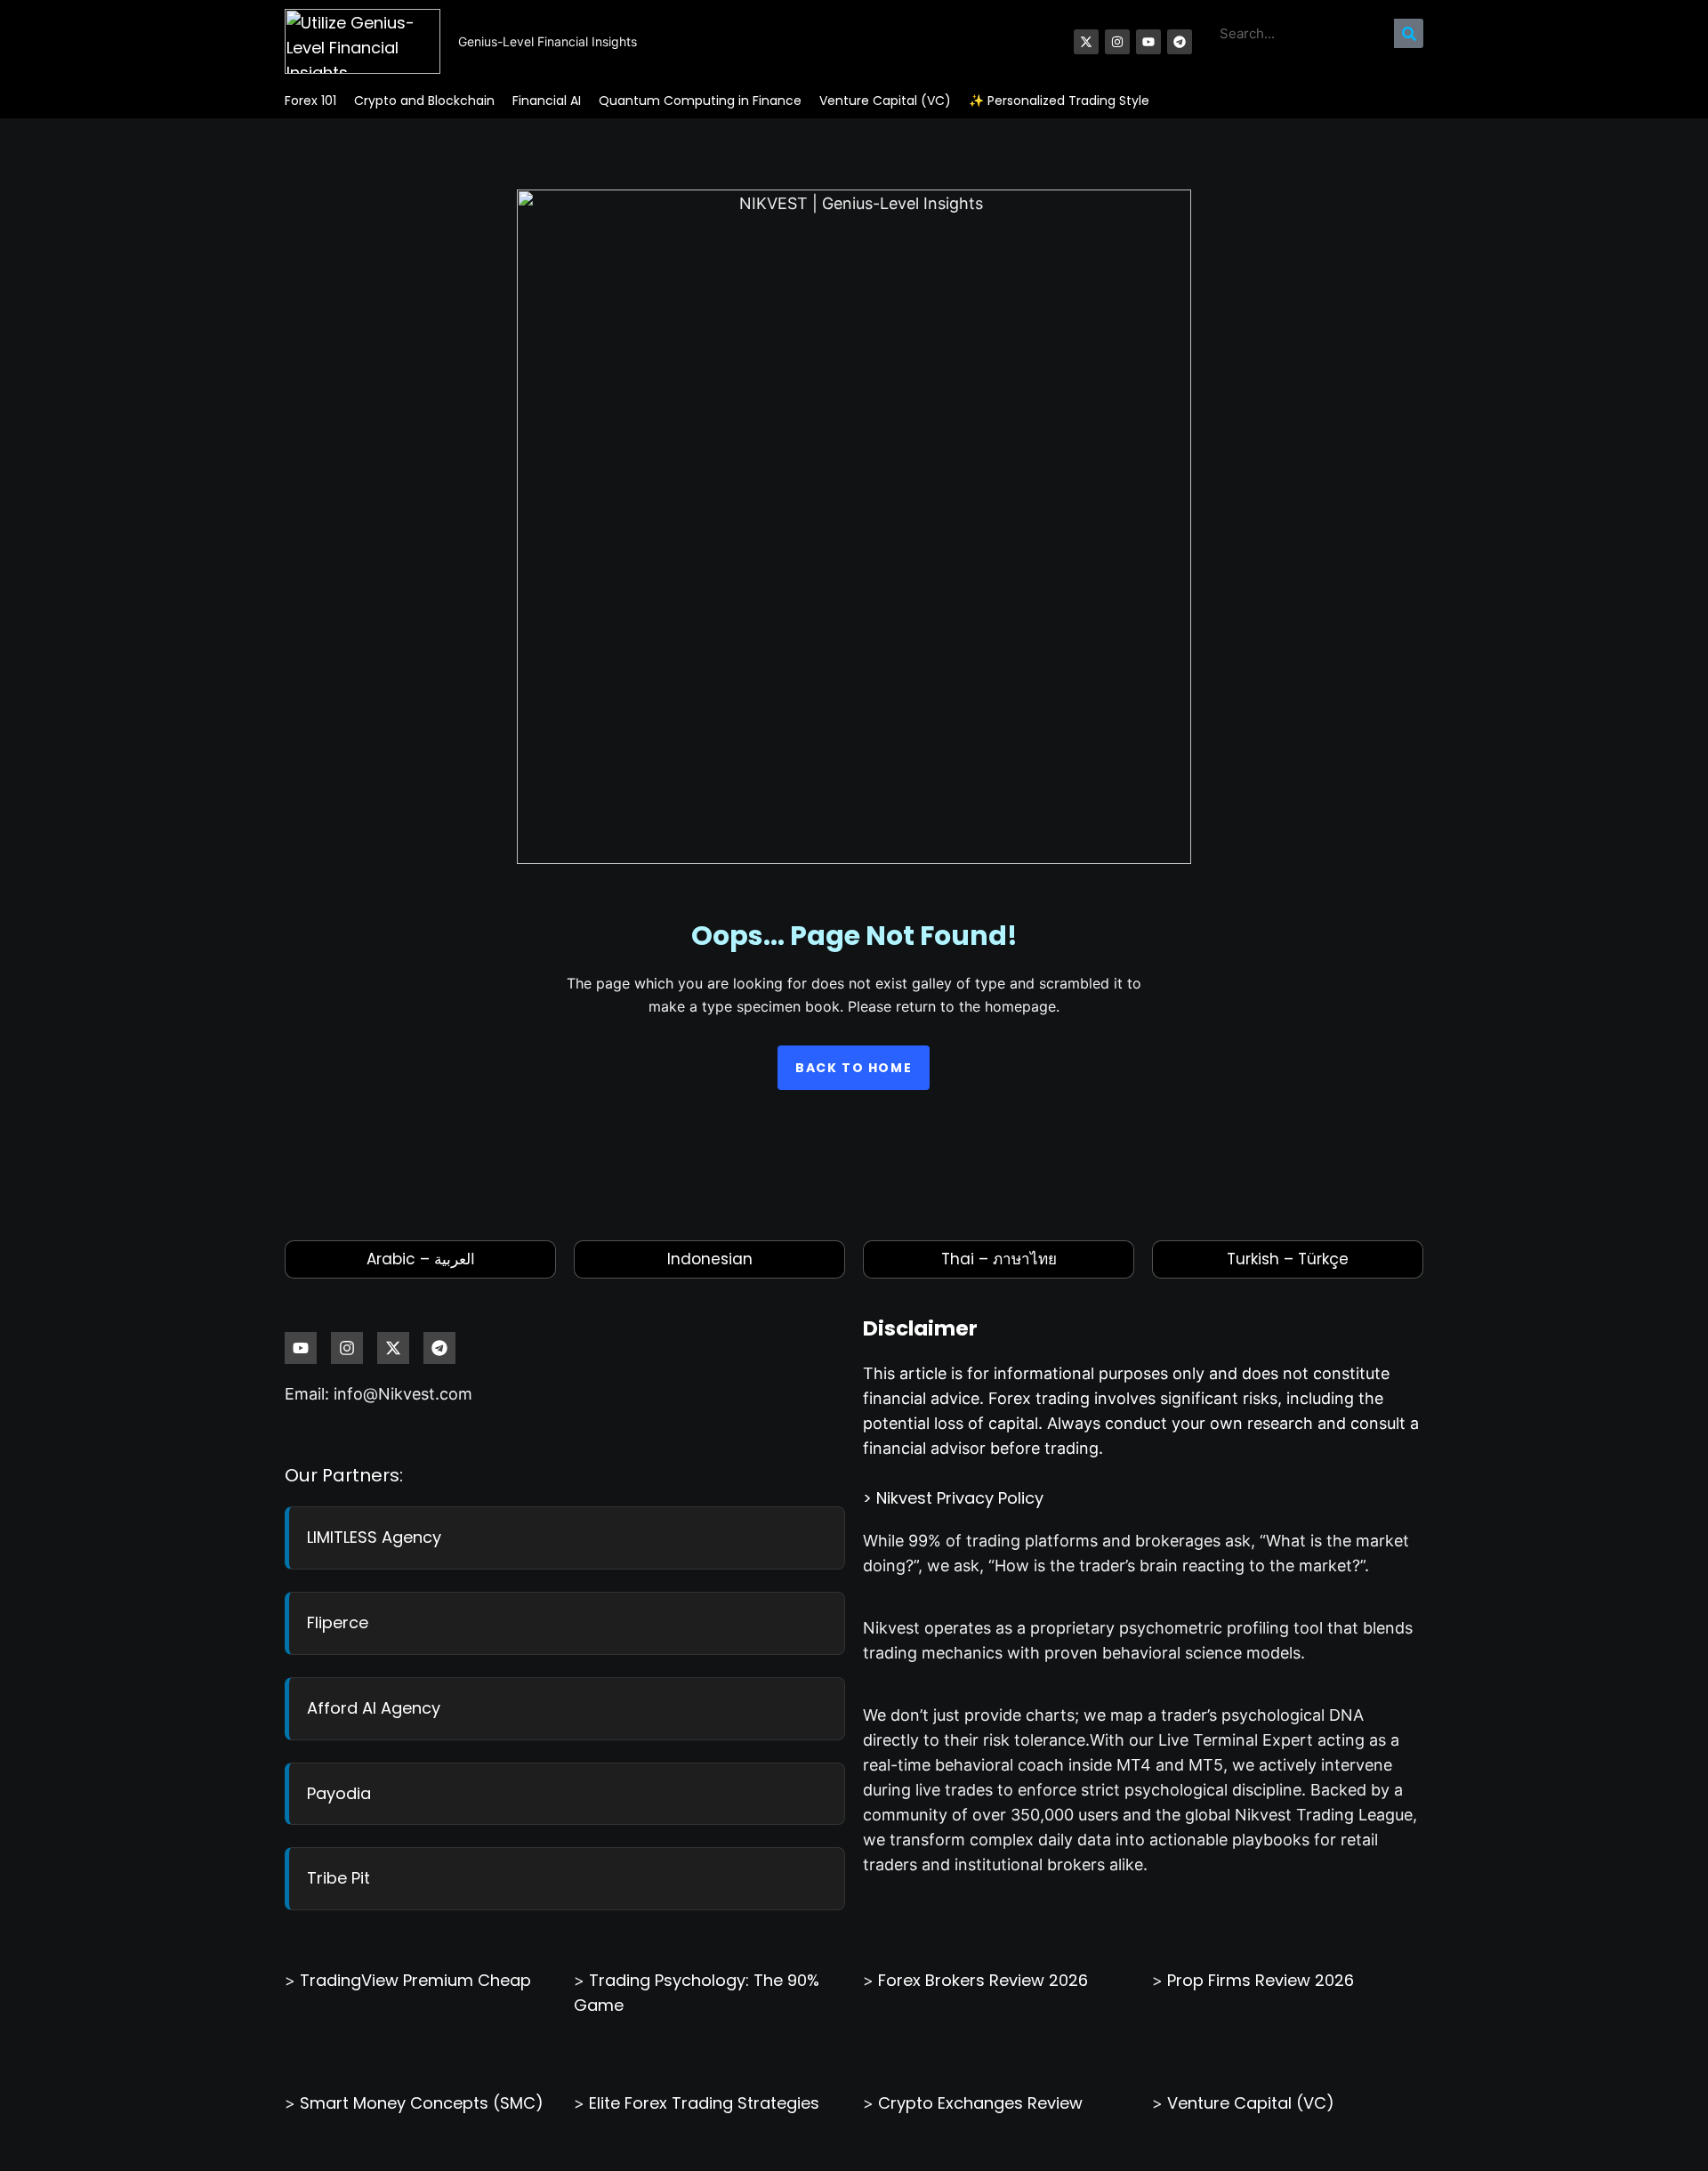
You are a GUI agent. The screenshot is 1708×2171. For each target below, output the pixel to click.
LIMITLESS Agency (374, 1537)
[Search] (1409, 33)
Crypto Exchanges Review (980, 2103)
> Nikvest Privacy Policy (953, 1498)
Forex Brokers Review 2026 (983, 1980)
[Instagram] (1117, 42)
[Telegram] (1180, 42)
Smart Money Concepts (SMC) (422, 2103)
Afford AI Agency (374, 1708)
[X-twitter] (1086, 42)
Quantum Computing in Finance (700, 101)
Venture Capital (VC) (885, 101)
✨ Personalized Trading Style (1059, 101)
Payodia (339, 1793)
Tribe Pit (338, 1878)
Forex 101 (310, 101)
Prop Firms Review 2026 (1261, 1980)
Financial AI (547, 101)
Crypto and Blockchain (424, 101)
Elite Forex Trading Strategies (704, 2103)
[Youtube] (1148, 42)
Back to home (854, 1068)
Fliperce (338, 1622)
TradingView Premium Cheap (415, 1980)
